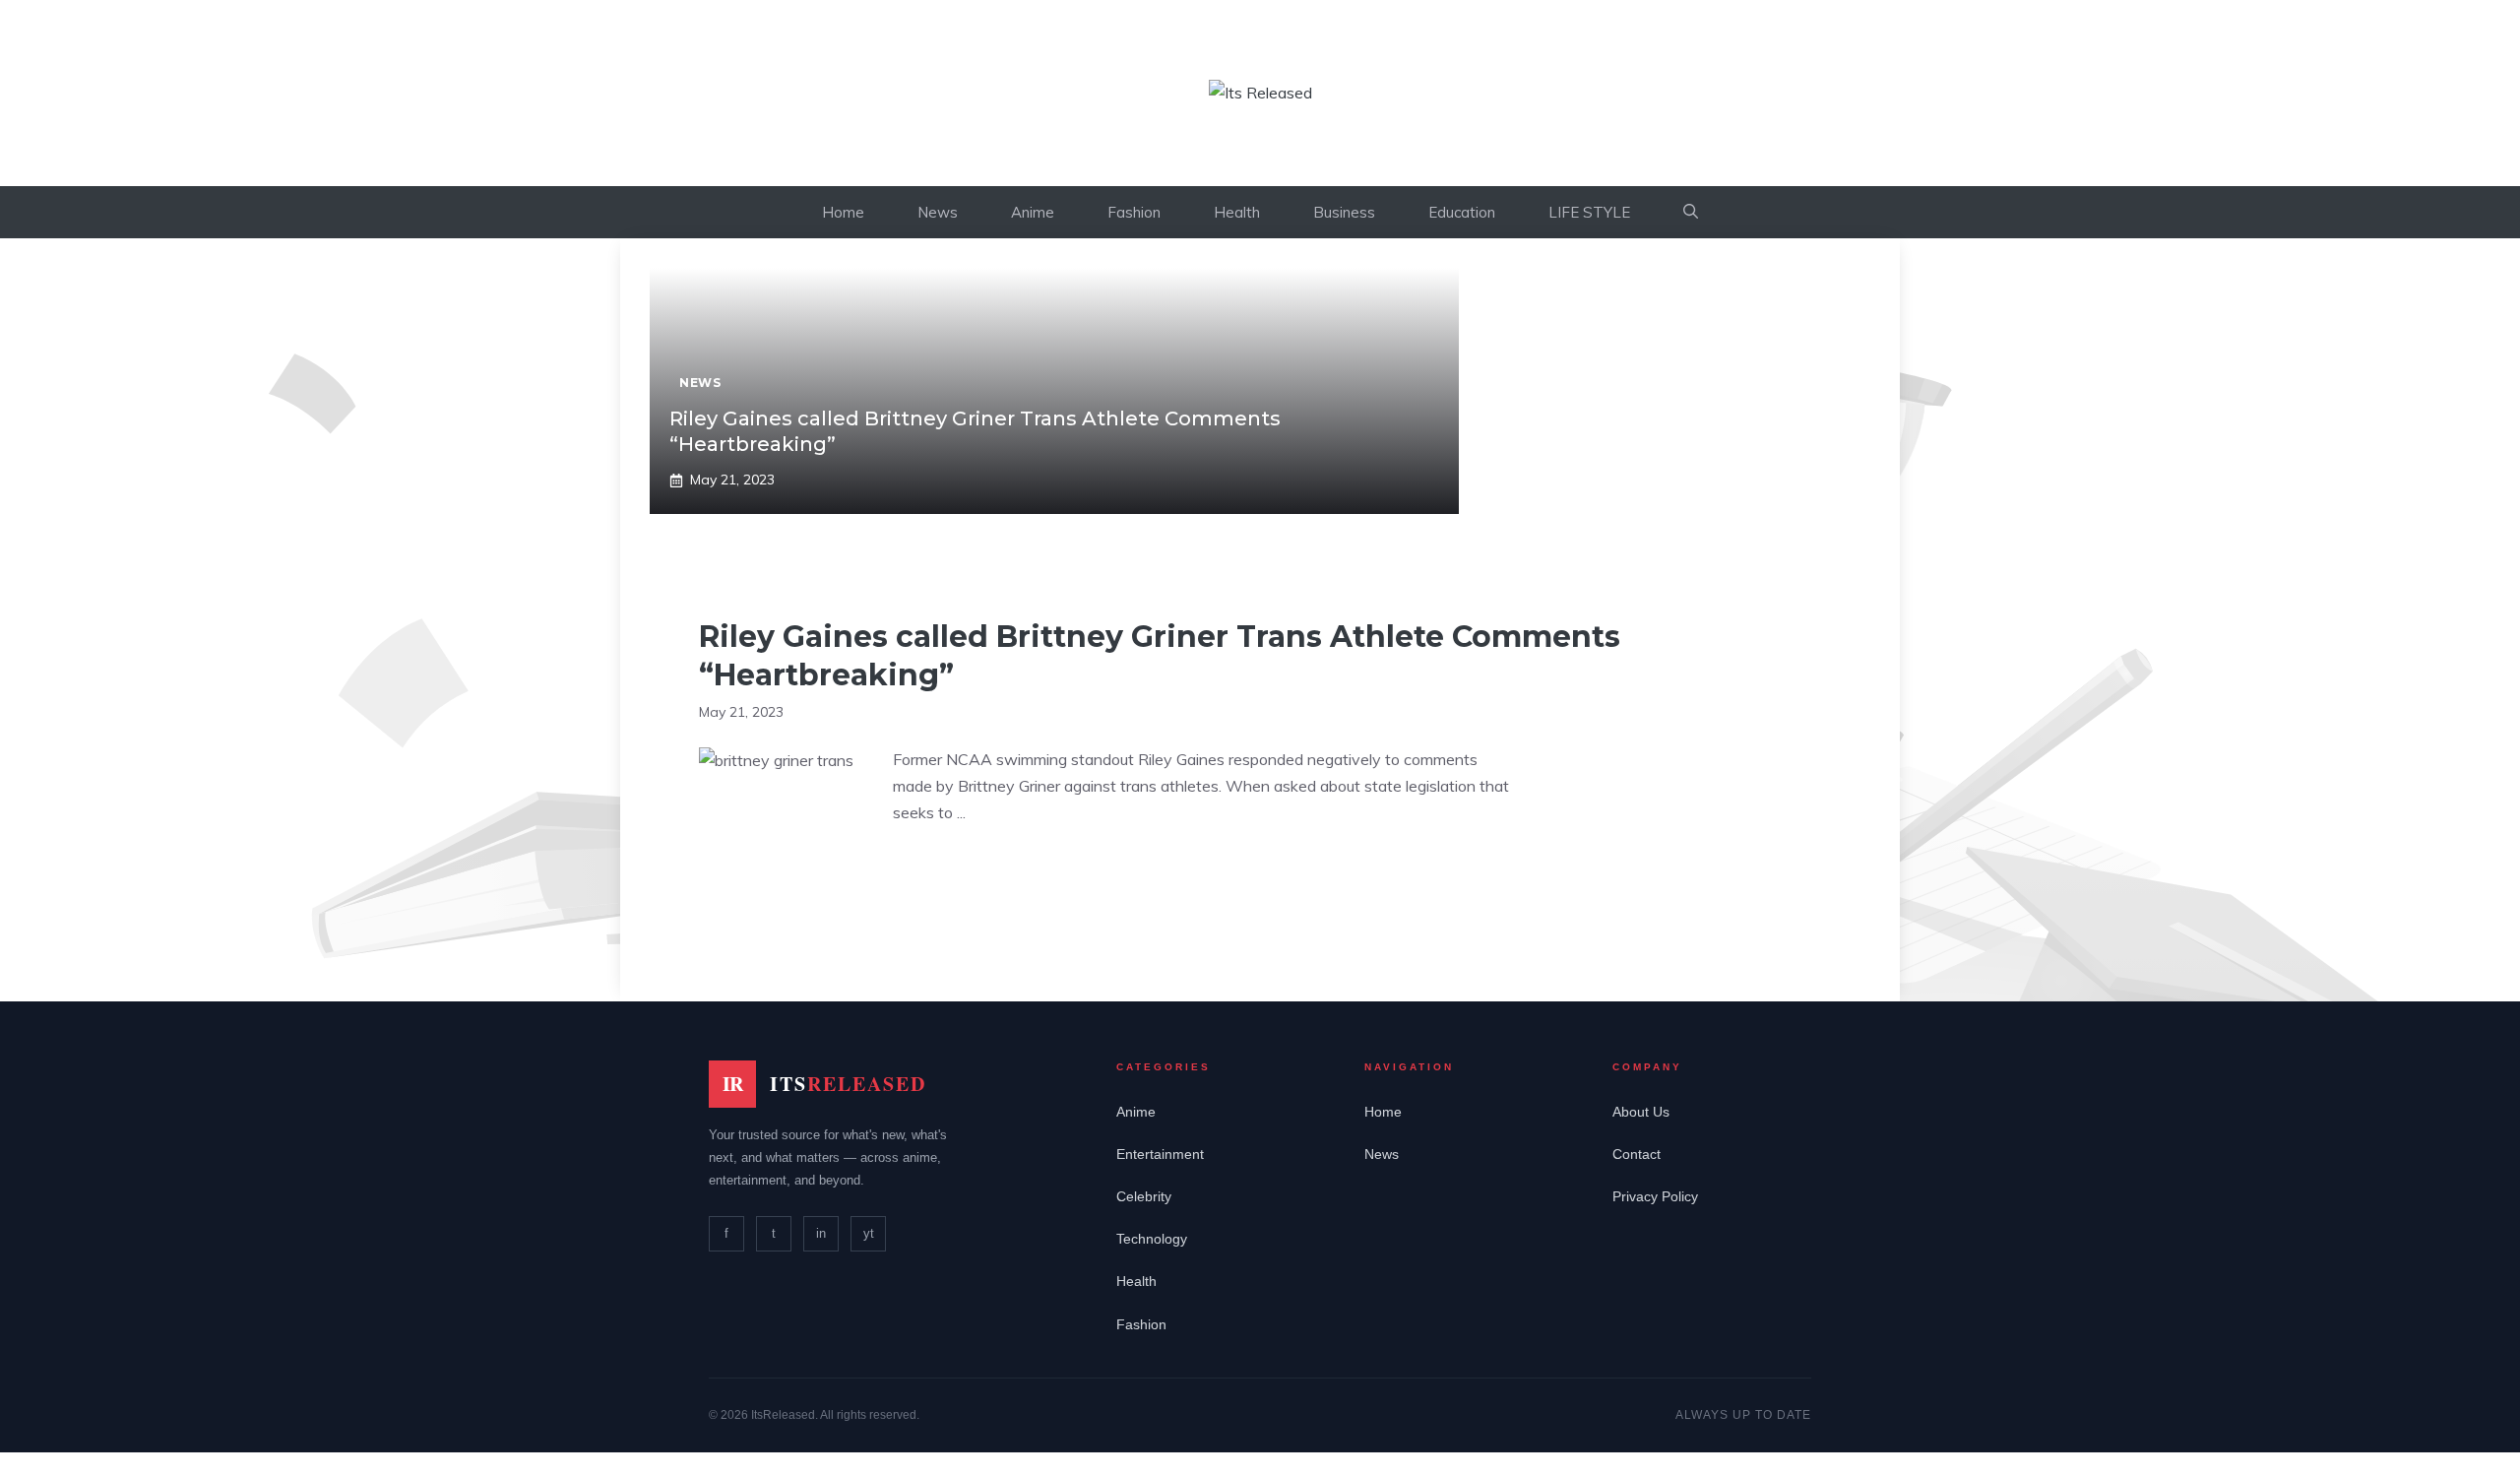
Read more (951, 874)
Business (1344, 212)
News (938, 212)
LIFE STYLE (1589, 212)
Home (843, 212)
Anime (1033, 212)
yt (869, 1233)
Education (1462, 212)
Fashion (1134, 212)
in (821, 1233)
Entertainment (1160, 1154)
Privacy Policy (1655, 1196)
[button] (1691, 212)
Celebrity (1144, 1196)
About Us (1641, 1112)
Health (1237, 212)
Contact (1637, 1154)
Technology (1152, 1239)
